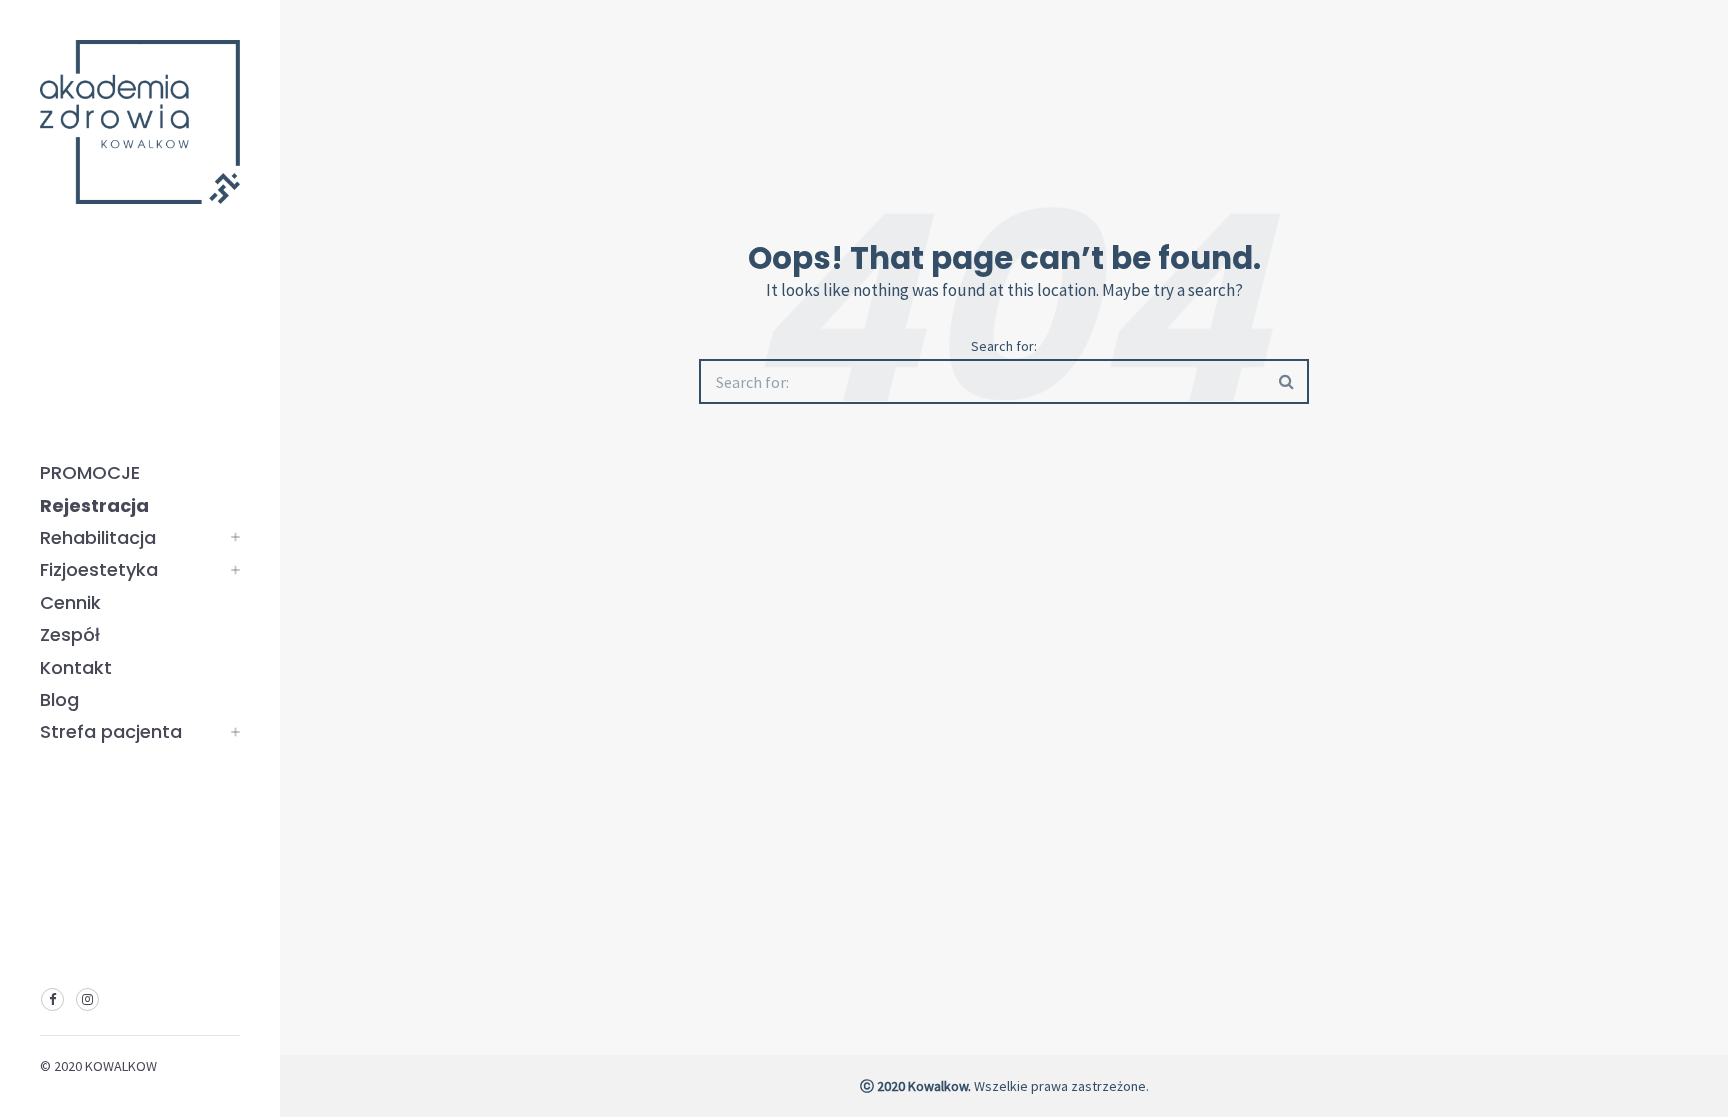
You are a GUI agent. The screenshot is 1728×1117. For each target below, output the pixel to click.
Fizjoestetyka (99, 569)
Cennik (70, 602)
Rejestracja (94, 505)
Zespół (70, 634)
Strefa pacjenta (111, 731)
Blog (59, 699)
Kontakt (76, 667)
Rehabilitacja (98, 537)
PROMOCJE (90, 472)
